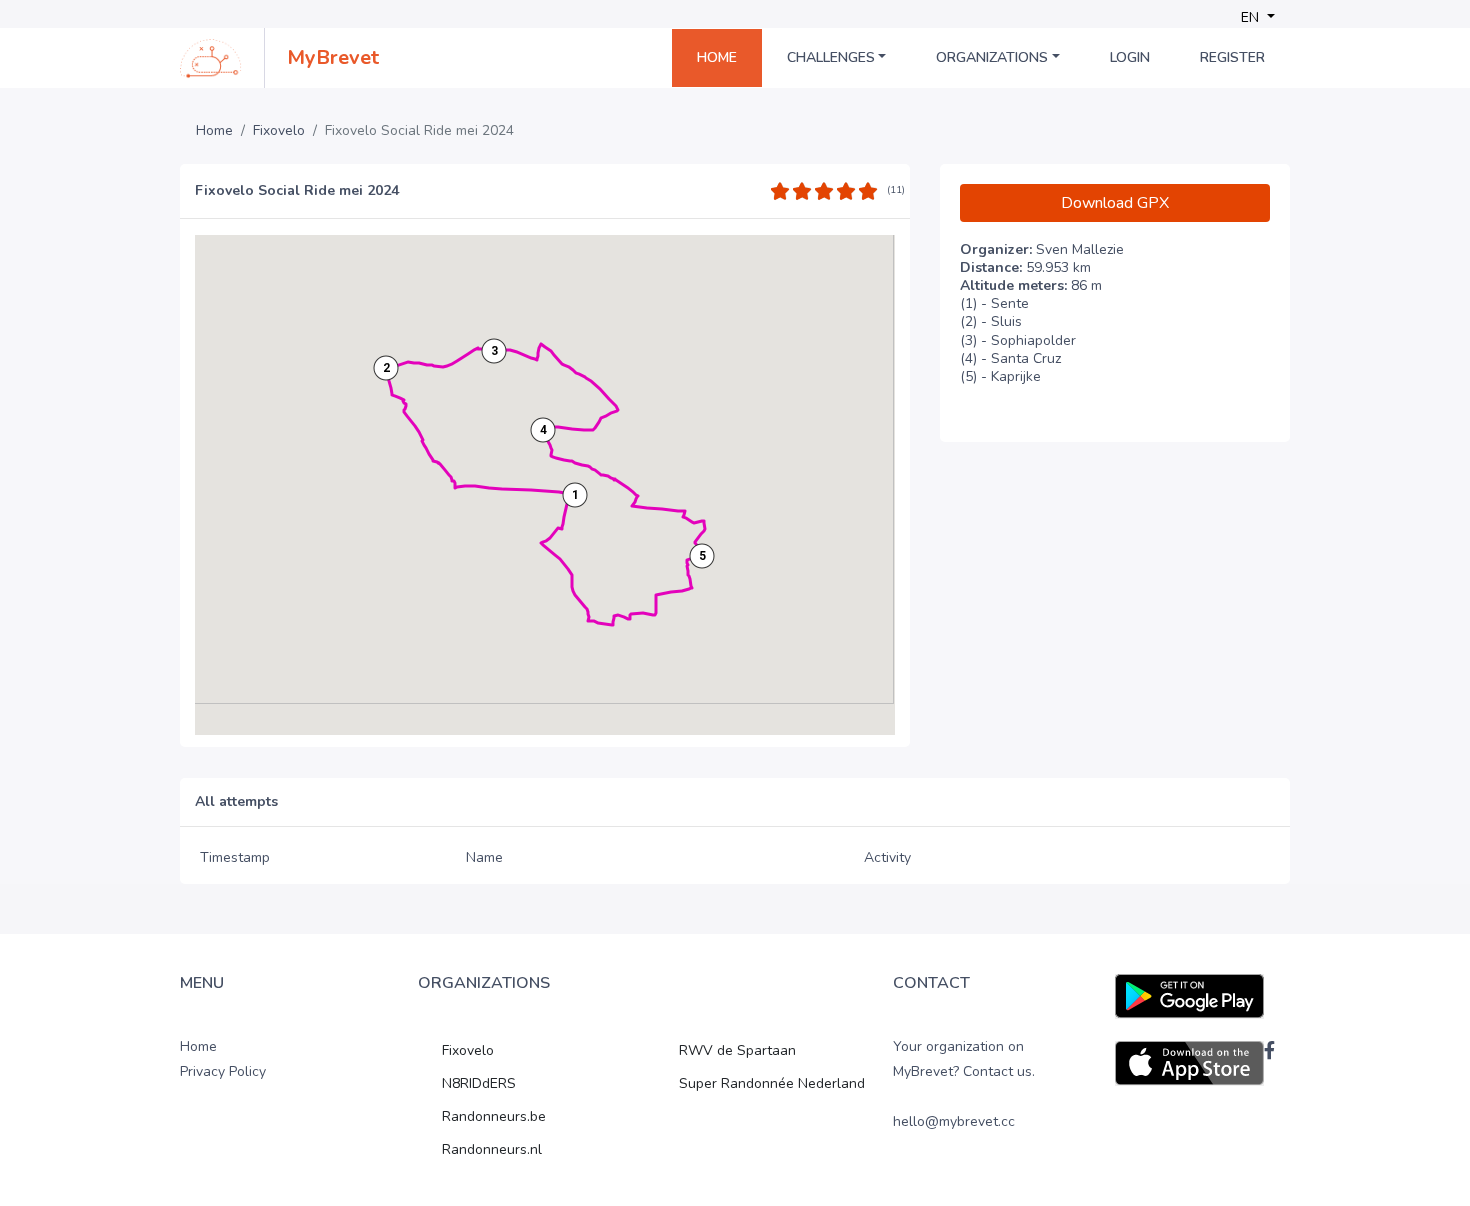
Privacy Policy (223, 1071)
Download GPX (1115, 203)
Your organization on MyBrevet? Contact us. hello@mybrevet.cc (964, 1084)
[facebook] (1269, 1050)
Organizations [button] (992, 57)
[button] (575, 495)
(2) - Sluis (991, 322)
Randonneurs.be (494, 1116)
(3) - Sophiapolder (1018, 341)
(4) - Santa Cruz (1010, 359)
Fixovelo (279, 131)
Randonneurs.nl (492, 1149)
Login (1130, 57)
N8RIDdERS (479, 1083)
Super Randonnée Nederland (772, 1083)
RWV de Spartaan (737, 1050)
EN (1252, 17)
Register (1232, 57)
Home (717, 57)
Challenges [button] (831, 57)
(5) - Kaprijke (1000, 377)
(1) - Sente (994, 304)
